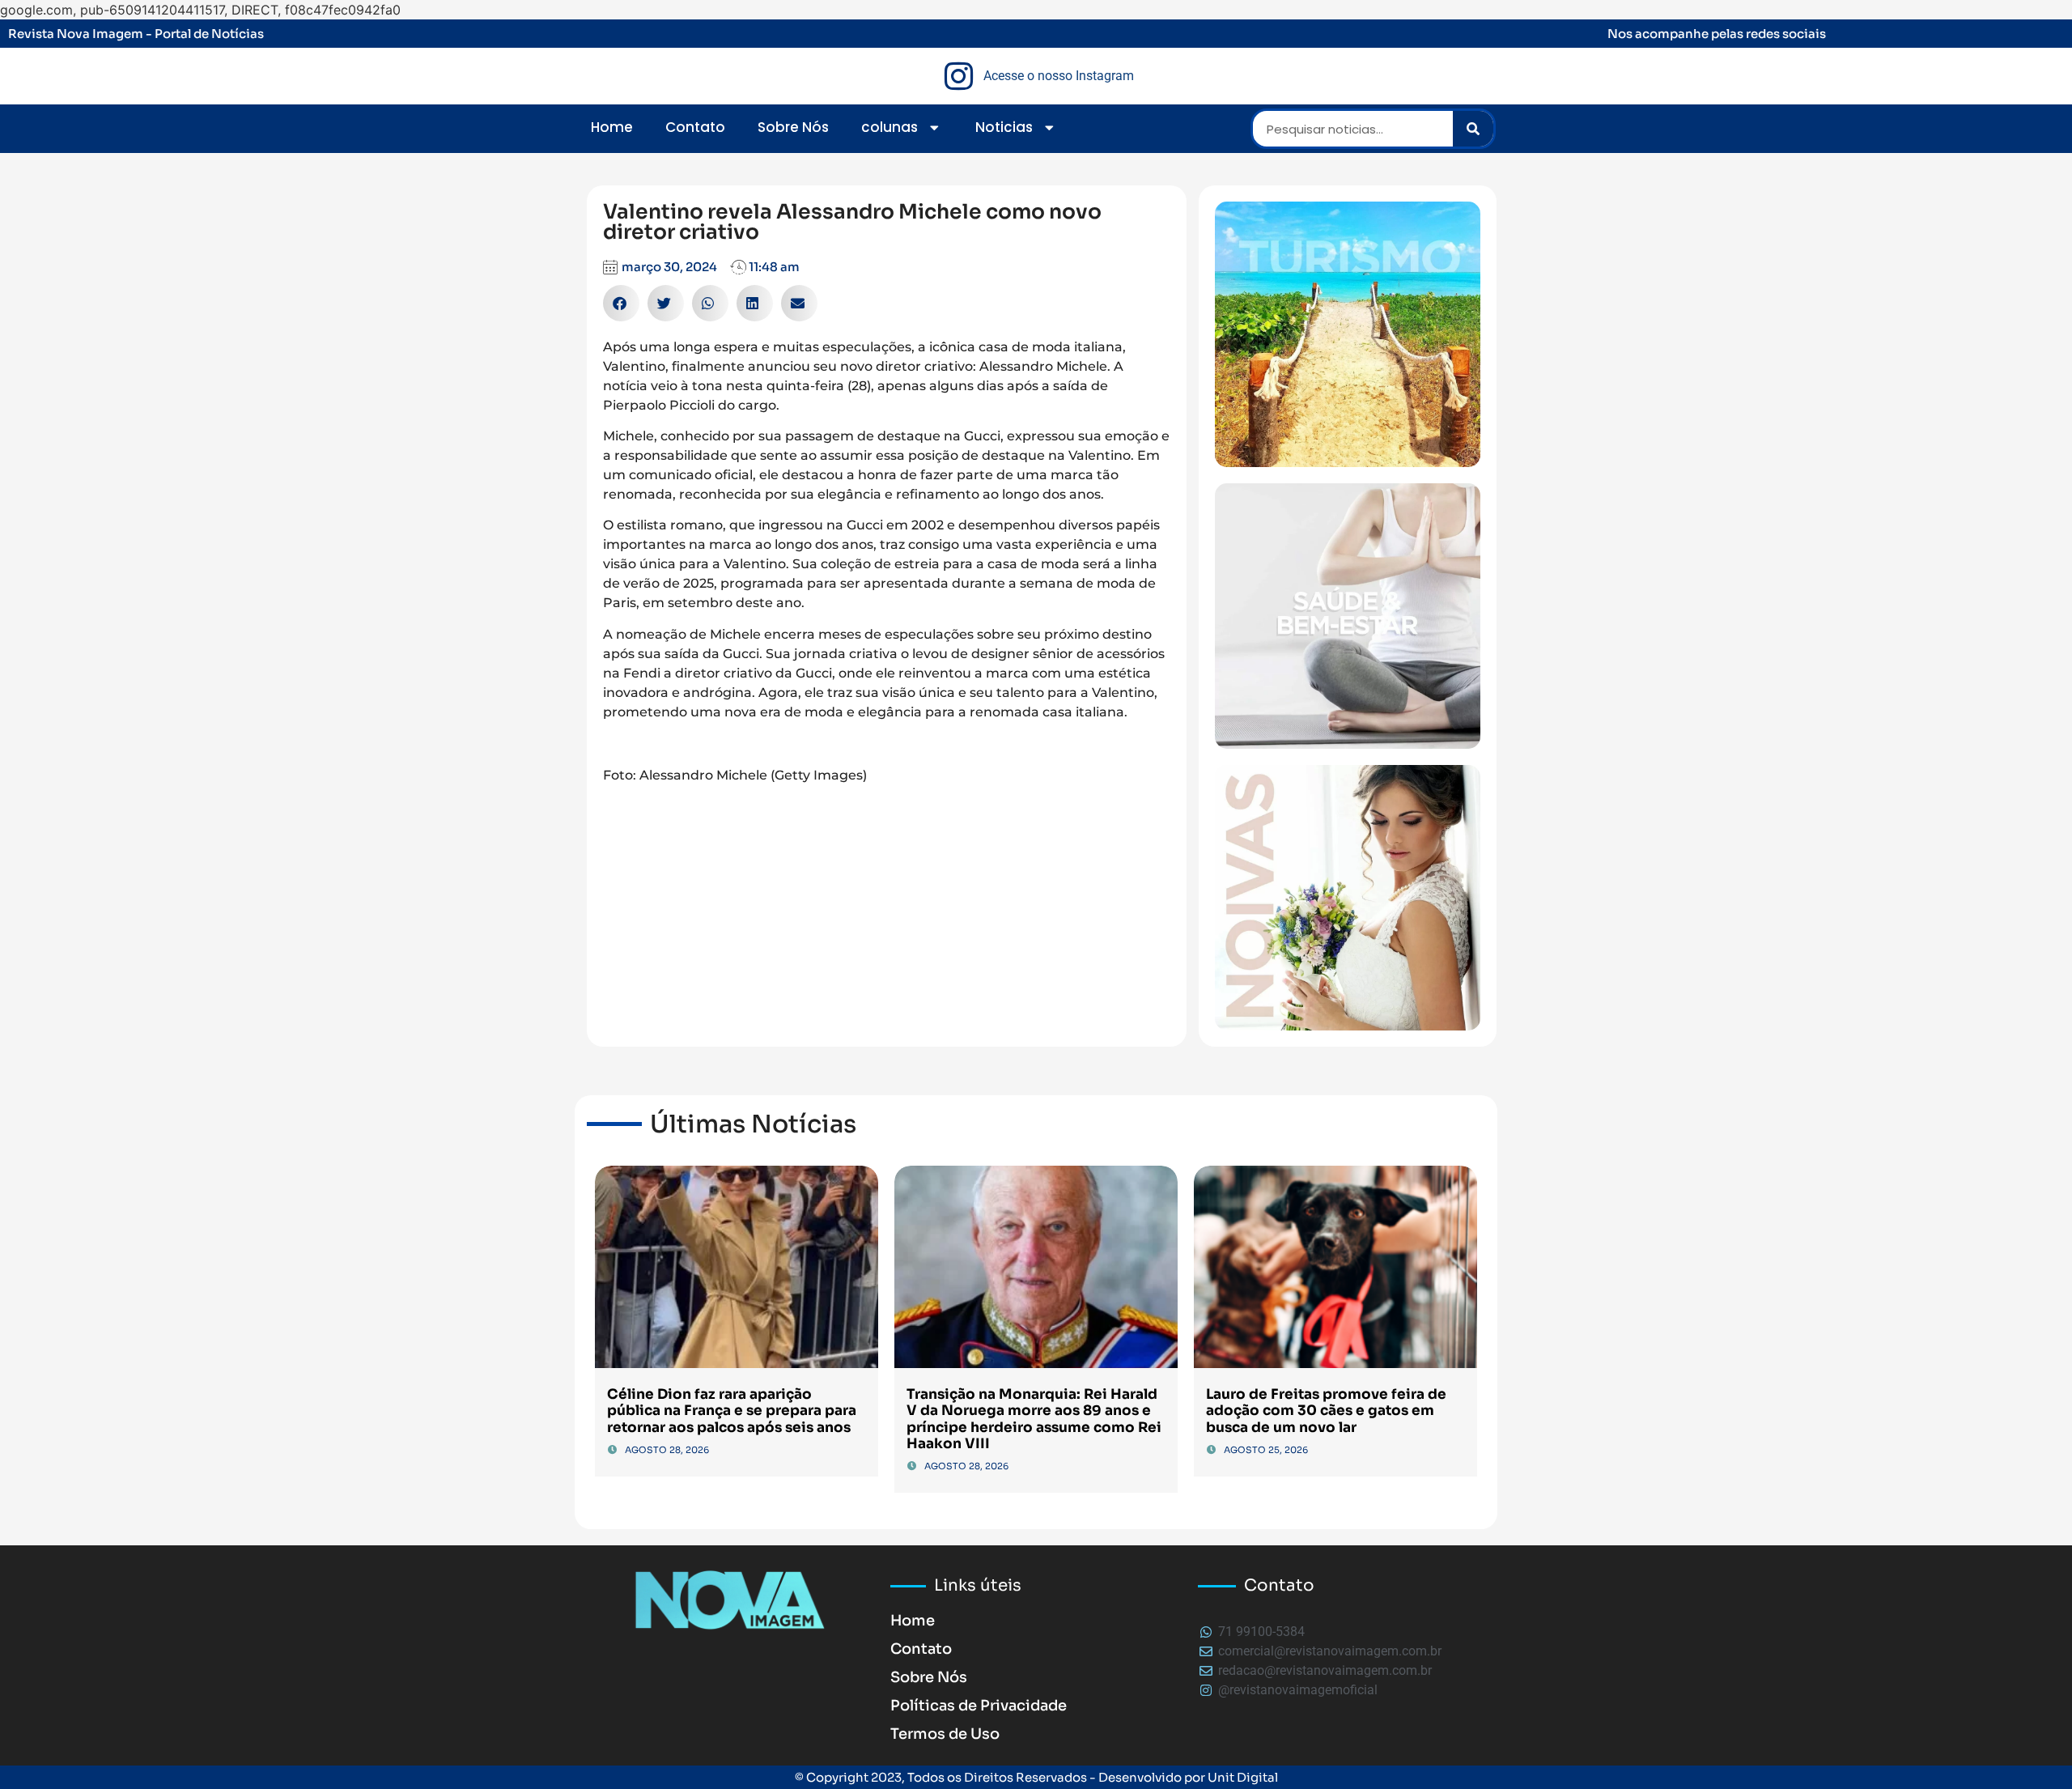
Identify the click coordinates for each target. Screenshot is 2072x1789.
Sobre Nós (793, 127)
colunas (890, 127)
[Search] (1473, 129)
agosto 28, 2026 (667, 1450)
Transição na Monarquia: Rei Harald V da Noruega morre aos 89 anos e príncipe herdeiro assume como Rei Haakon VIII (1034, 1419)
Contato (695, 127)
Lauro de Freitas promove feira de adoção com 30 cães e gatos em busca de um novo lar (1326, 1411)
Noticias (1004, 127)
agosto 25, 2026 (1266, 1450)
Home (612, 127)
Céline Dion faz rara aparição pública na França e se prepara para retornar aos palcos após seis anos (732, 1411)
